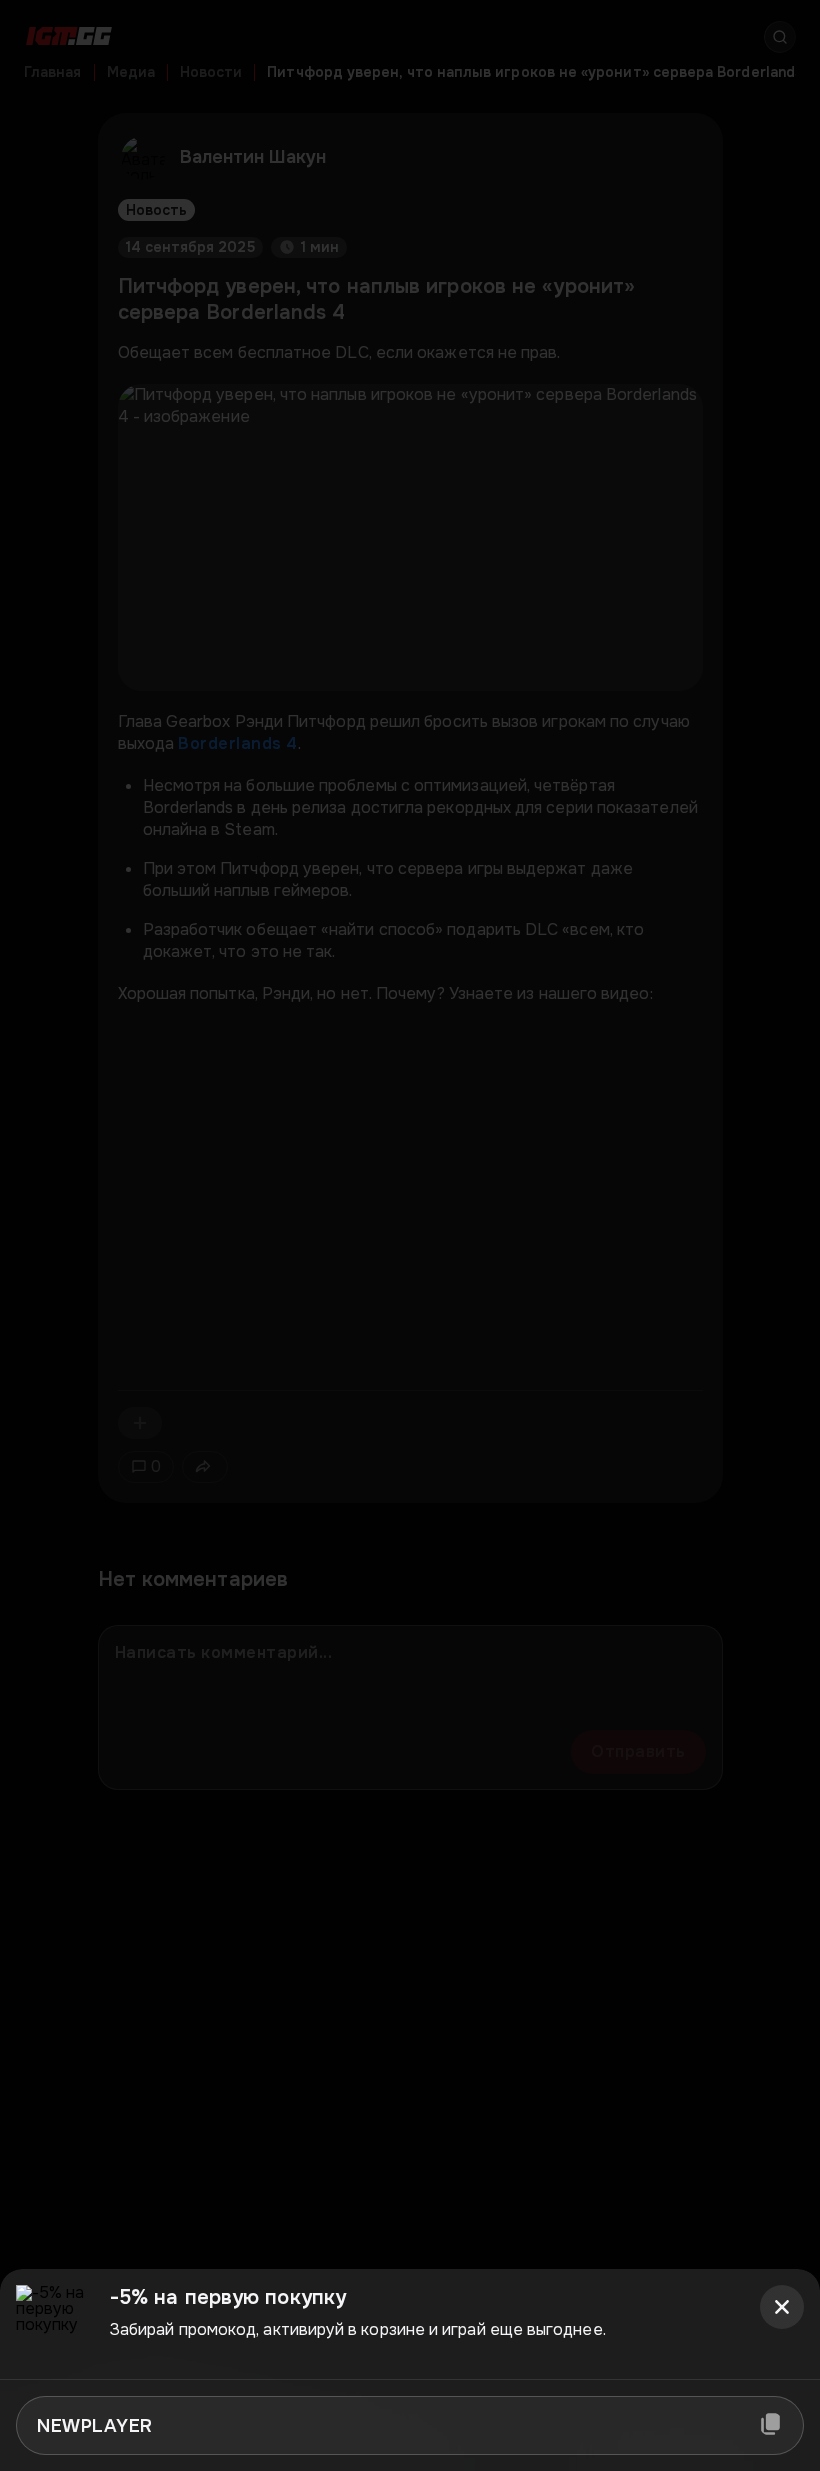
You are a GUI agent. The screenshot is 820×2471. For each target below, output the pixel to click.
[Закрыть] (782, 2307)
